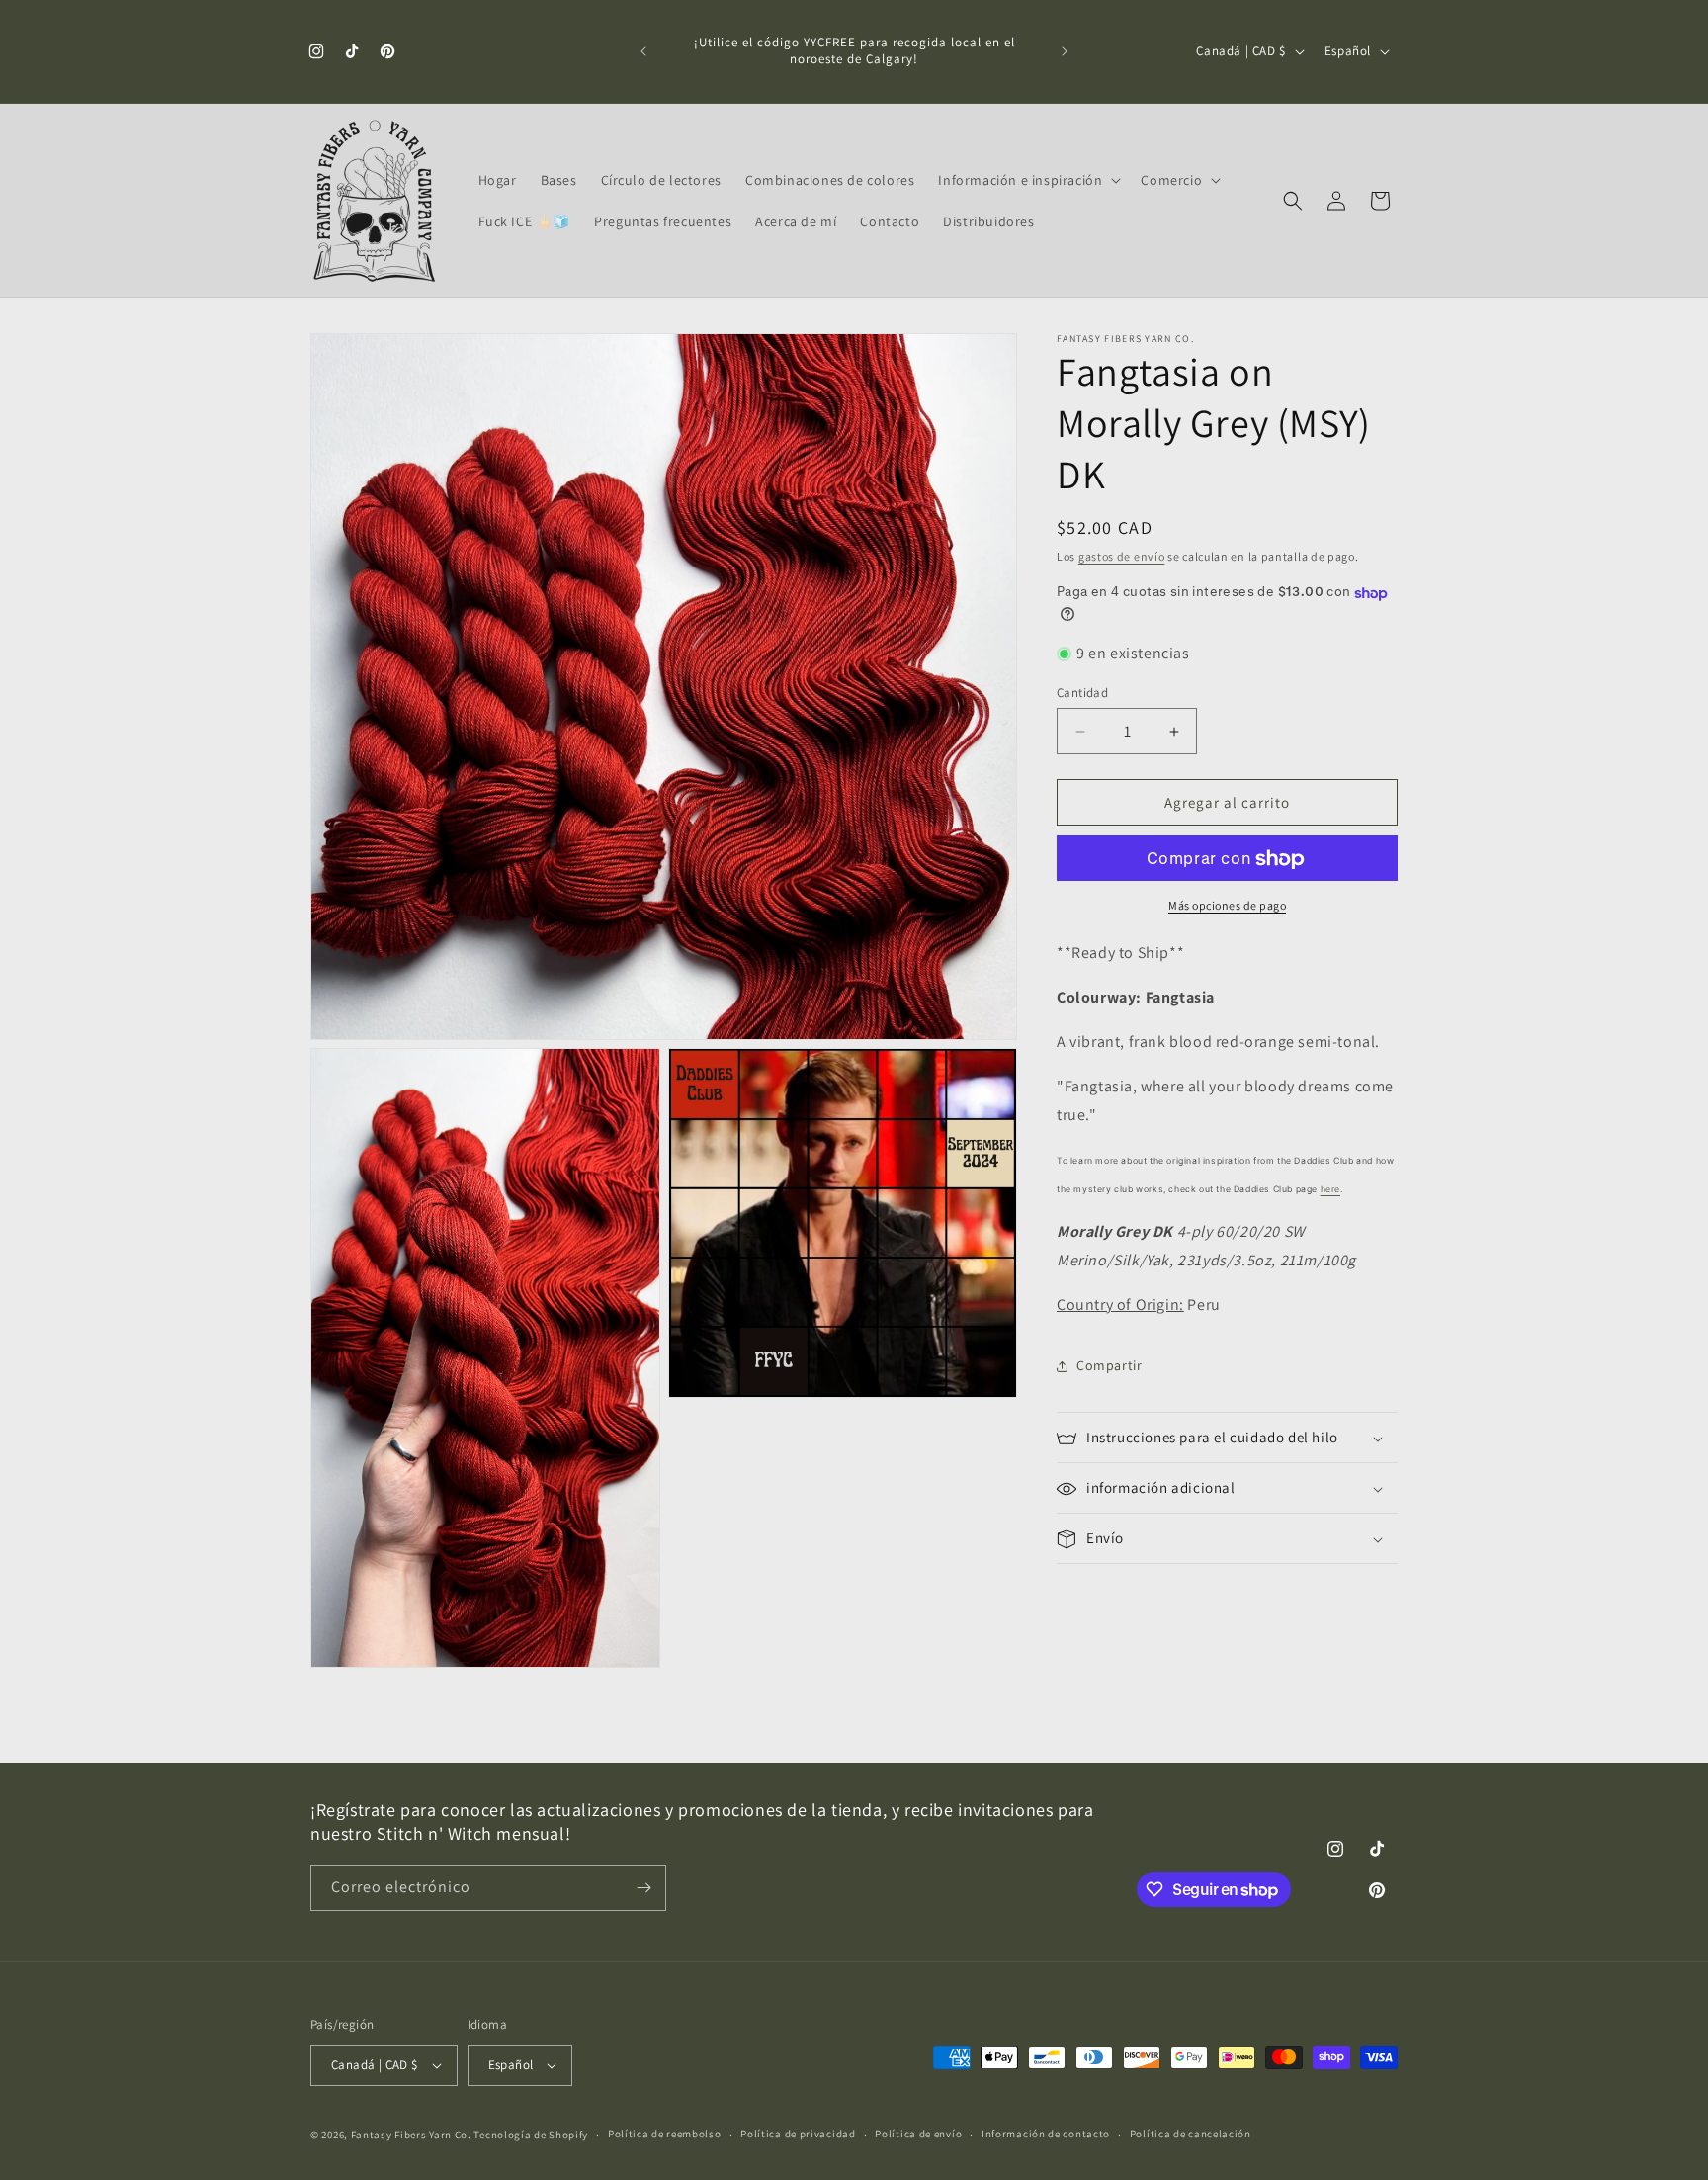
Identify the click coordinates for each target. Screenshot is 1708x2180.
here (1330, 1190)
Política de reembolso (665, 2134)
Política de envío (918, 2134)
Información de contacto (1046, 2134)
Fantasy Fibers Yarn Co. (411, 2135)
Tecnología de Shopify (531, 2135)
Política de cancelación (1191, 2134)
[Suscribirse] (643, 1888)
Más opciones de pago (1227, 906)
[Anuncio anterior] (643, 51)
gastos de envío (1122, 556)
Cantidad (1082, 693)
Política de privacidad (798, 2134)
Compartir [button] (1109, 1365)
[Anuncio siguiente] (1065, 51)
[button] (1027, 180)
